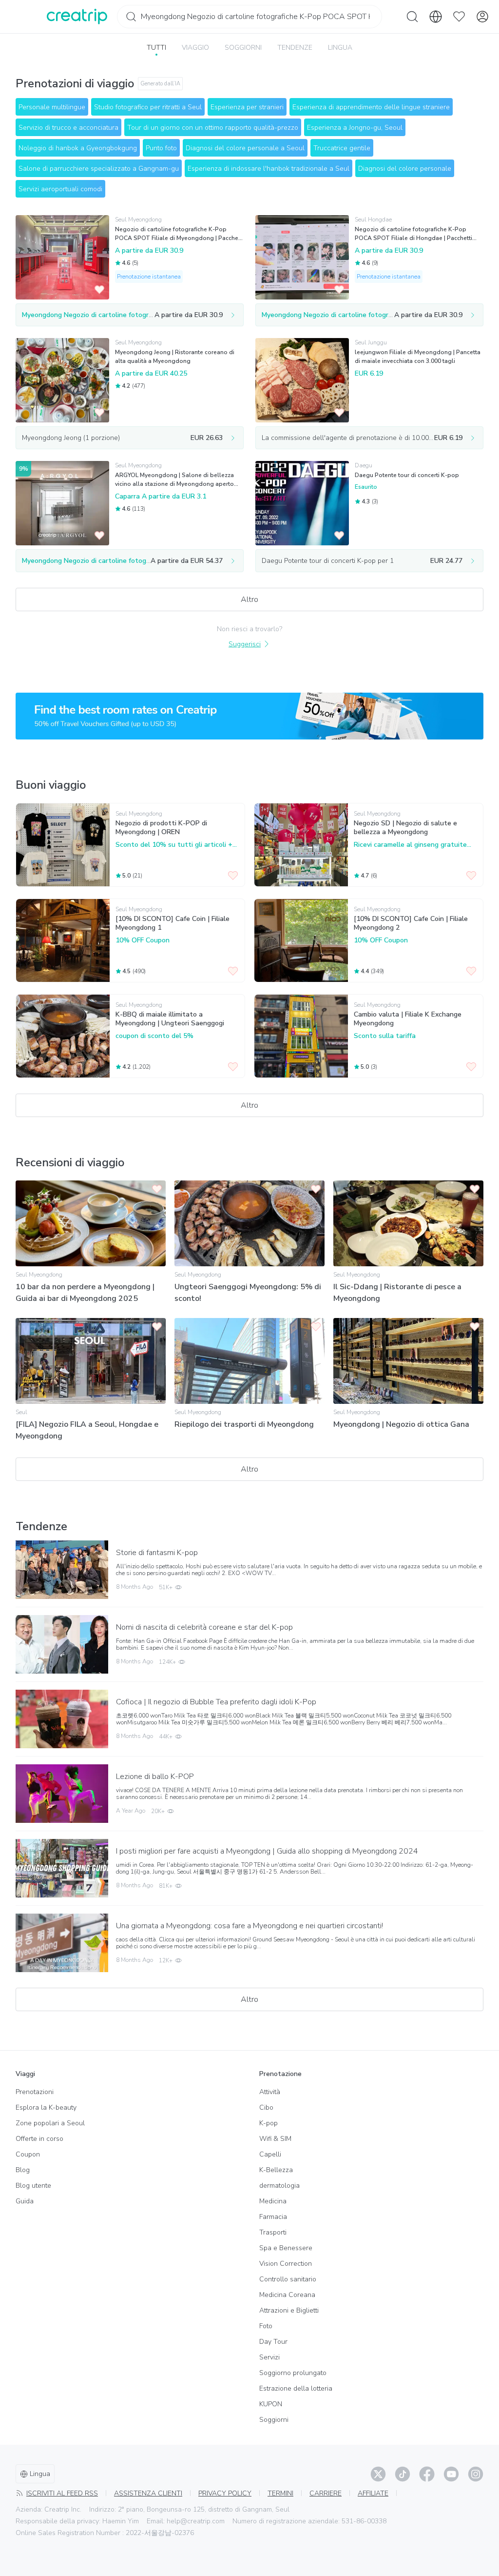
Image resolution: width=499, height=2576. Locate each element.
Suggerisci (245, 644)
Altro (249, 599)
